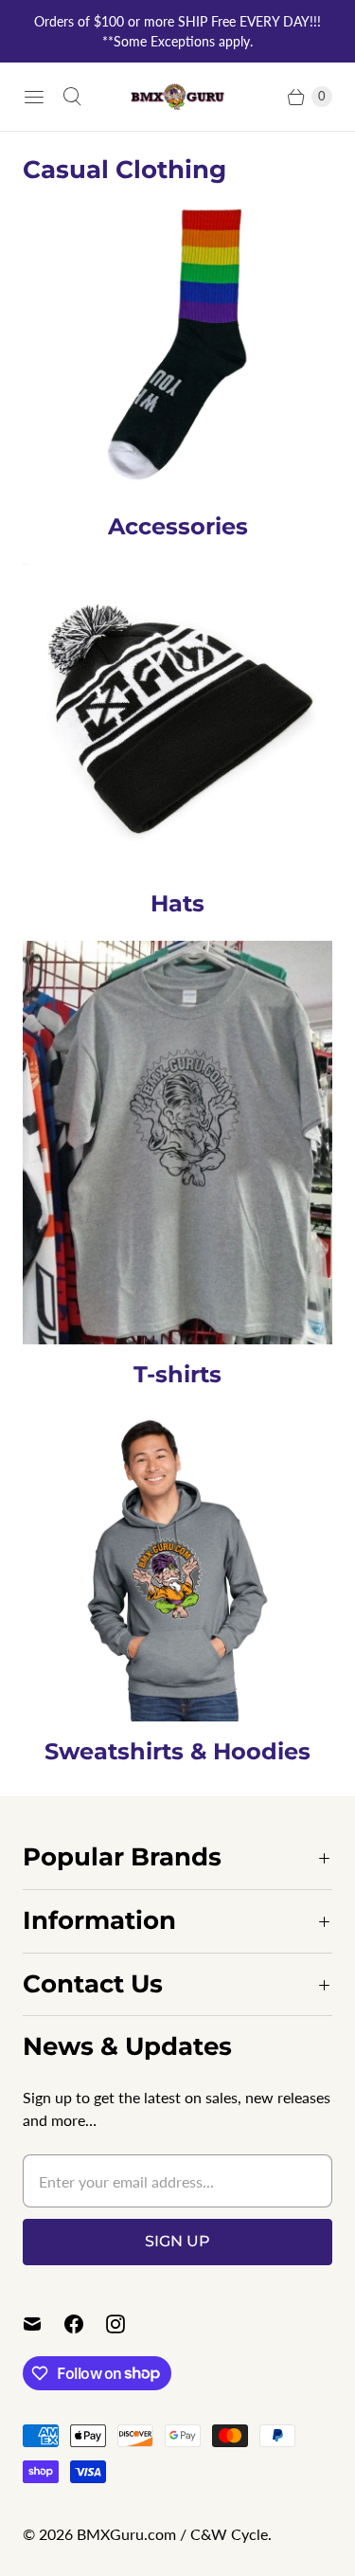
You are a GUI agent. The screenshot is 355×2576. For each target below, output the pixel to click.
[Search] (72, 97)
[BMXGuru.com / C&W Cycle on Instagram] (127, 2324)
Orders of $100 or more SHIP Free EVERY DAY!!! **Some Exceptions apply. (177, 31)
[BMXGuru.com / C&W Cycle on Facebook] (85, 2324)
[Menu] (34, 97)
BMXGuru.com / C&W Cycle (172, 2534)
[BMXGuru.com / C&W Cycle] (178, 97)
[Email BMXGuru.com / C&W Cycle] (44, 2324)
